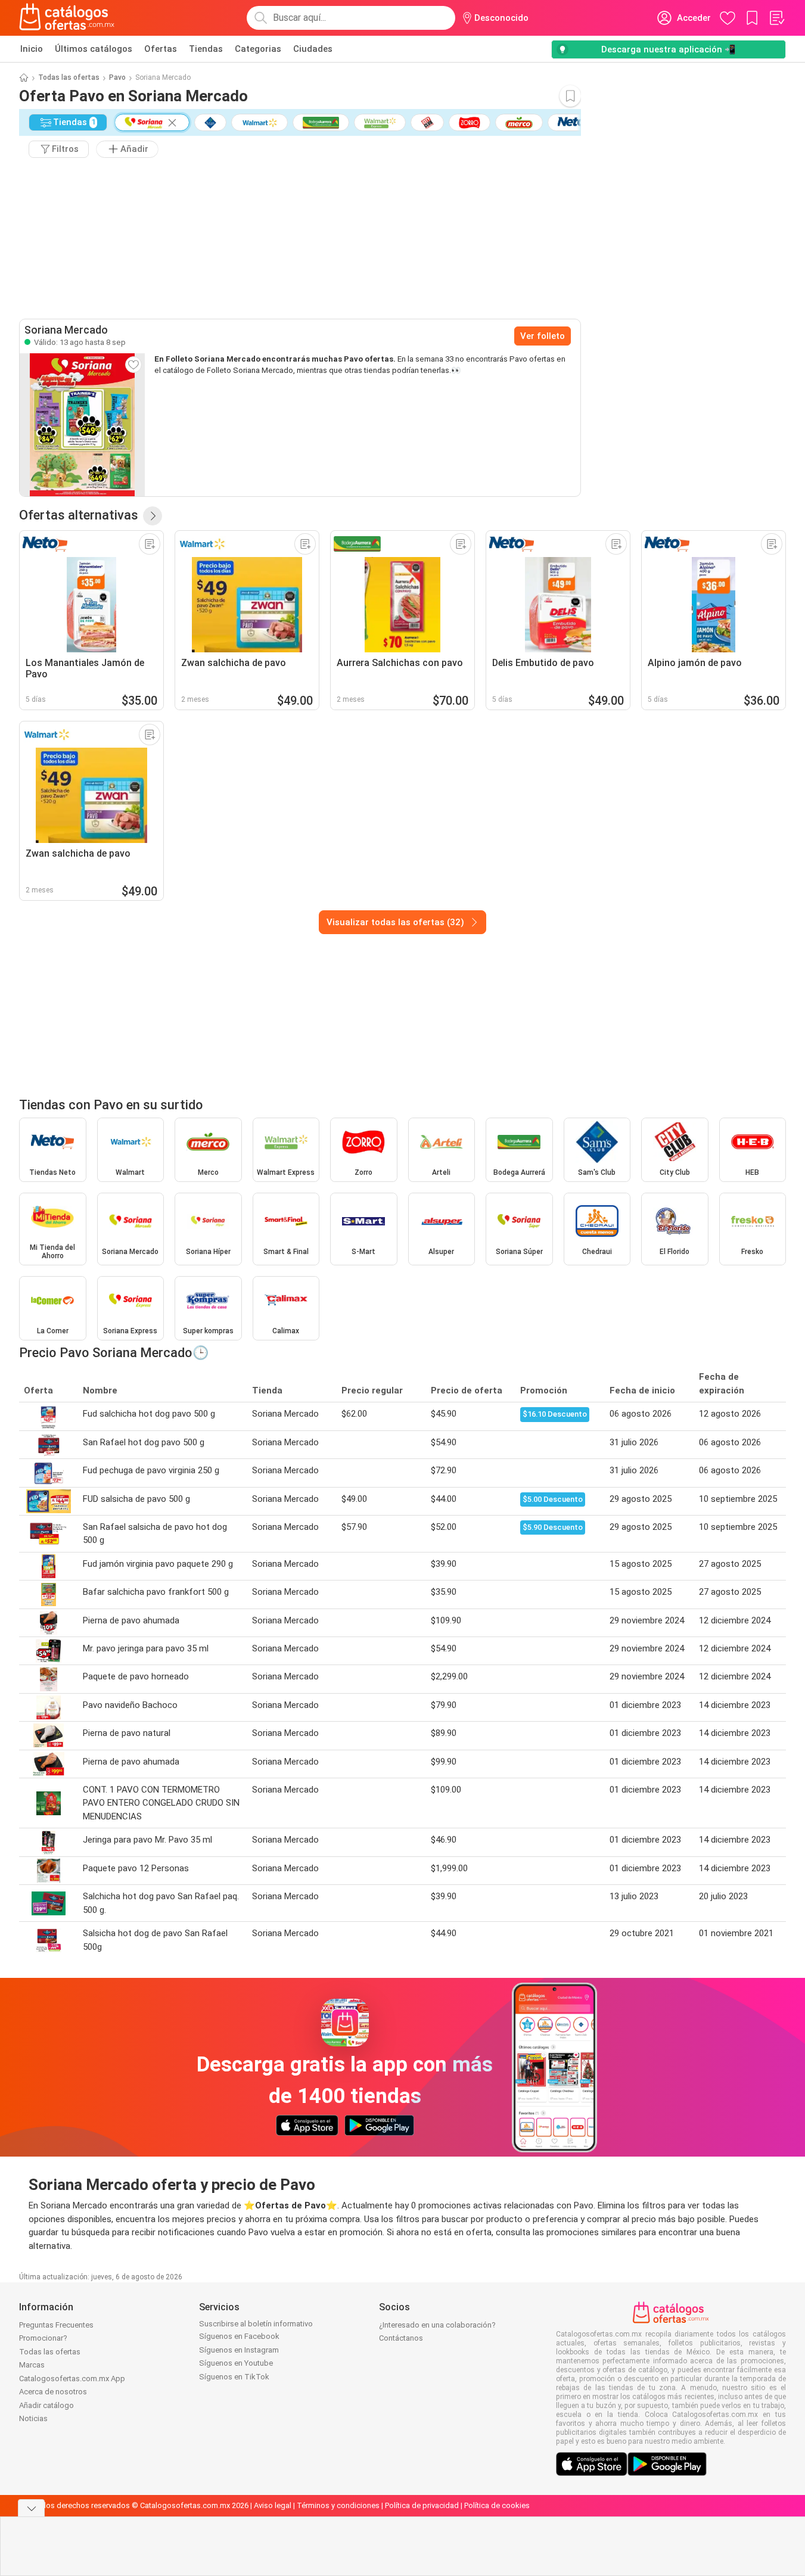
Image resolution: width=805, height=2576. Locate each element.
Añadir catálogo (46, 2405)
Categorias (258, 49)
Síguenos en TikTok (234, 2377)
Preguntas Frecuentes (56, 2325)
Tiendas (206, 49)
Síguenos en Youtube (236, 2363)
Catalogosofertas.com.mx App (72, 2379)
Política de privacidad (422, 2505)
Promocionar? (43, 2338)
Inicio (32, 49)
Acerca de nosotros (53, 2392)
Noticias (33, 2418)
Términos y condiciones (338, 2505)
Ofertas (161, 49)
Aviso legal (273, 2505)
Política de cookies (497, 2505)
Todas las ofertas (69, 77)
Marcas (32, 2365)
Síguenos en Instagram (239, 2350)
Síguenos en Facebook (239, 2336)
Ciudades (313, 49)
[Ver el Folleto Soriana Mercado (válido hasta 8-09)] (82, 425)
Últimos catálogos (94, 49)
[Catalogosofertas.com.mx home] (67, 18)
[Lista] (776, 18)
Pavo (117, 77)
